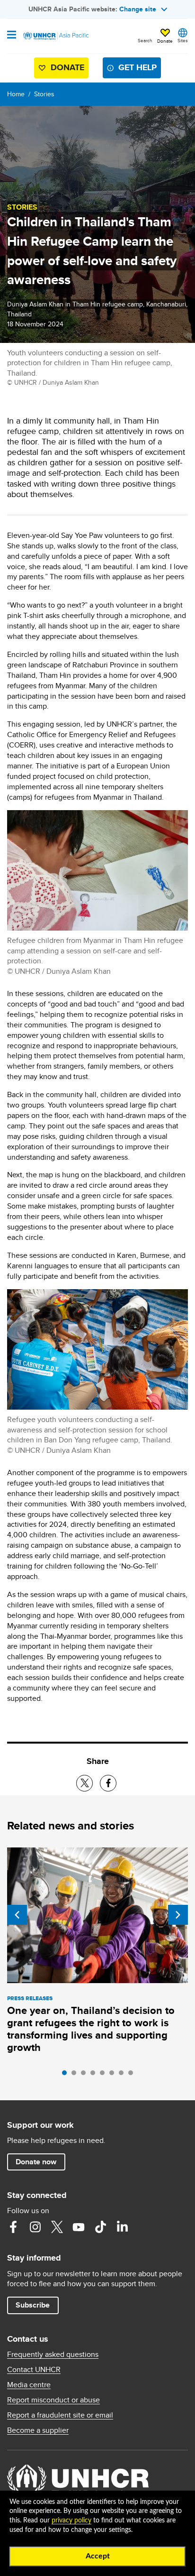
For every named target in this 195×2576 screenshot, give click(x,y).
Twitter (57, 2227)
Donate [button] (165, 41)
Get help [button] (137, 67)
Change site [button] (138, 9)
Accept (98, 2556)
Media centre (29, 2385)
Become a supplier (38, 2430)
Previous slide (17, 1915)
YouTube (79, 2227)
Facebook (13, 2227)
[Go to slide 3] (86, 2075)
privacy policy (71, 2521)
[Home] (55, 36)
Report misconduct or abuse (53, 2400)
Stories (44, 94)
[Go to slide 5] (105, 2075)
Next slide (178, 1915)
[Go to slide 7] (124, 2075)
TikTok (100, 2227)
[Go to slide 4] (95, 2075)
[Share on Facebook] (108, 1783)
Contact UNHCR (34, 2370)
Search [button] (145, 40)
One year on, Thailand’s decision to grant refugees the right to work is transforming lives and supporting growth (91, 2029)
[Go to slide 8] (133, 2075)
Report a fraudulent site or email (60, 2415)
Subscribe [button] (33, 2305)
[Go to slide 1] (67, 2075)
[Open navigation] (12, 36)
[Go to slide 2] (76, 2075)
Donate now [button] (36, 2162)
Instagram (35, 2227)
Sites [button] (183, 40)
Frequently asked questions (53, 2354)
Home (16, 94)
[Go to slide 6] (114, 2075)
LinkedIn (122, 2227)
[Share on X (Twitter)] (84, 1783)
